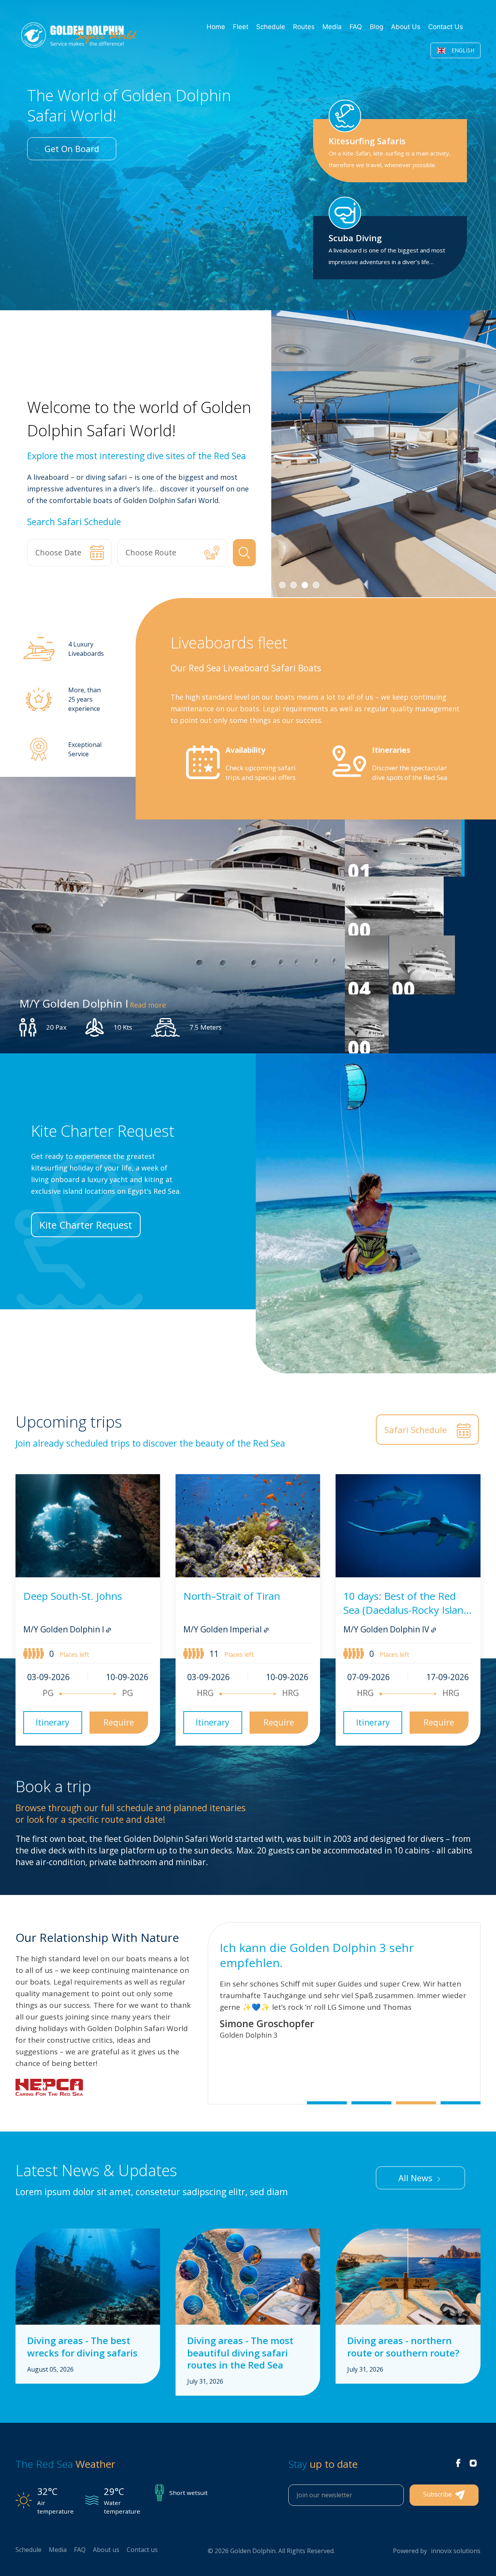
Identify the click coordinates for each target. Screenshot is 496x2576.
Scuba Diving (355, 238)
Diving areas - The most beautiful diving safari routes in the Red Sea (240, 2352)
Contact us (446, 27)
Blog (376, 27)
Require (119, 1722)
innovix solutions (456, 2551)
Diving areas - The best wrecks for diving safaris (82, 2346)
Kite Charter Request (86, 1225)
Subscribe (438, 2495)
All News (417, 2178)
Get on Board (72, 149)
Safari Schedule (417, 1430)
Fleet (241, 27)
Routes (304, 27)
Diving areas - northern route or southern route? (403, 2346)
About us (406, 27)
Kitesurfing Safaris (367, 141)
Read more (148, 1004)
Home (216, 27)
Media (332, 27)
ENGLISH (462, 50)
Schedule (271, 27)
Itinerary (53, 1722)
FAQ (356, 27)
